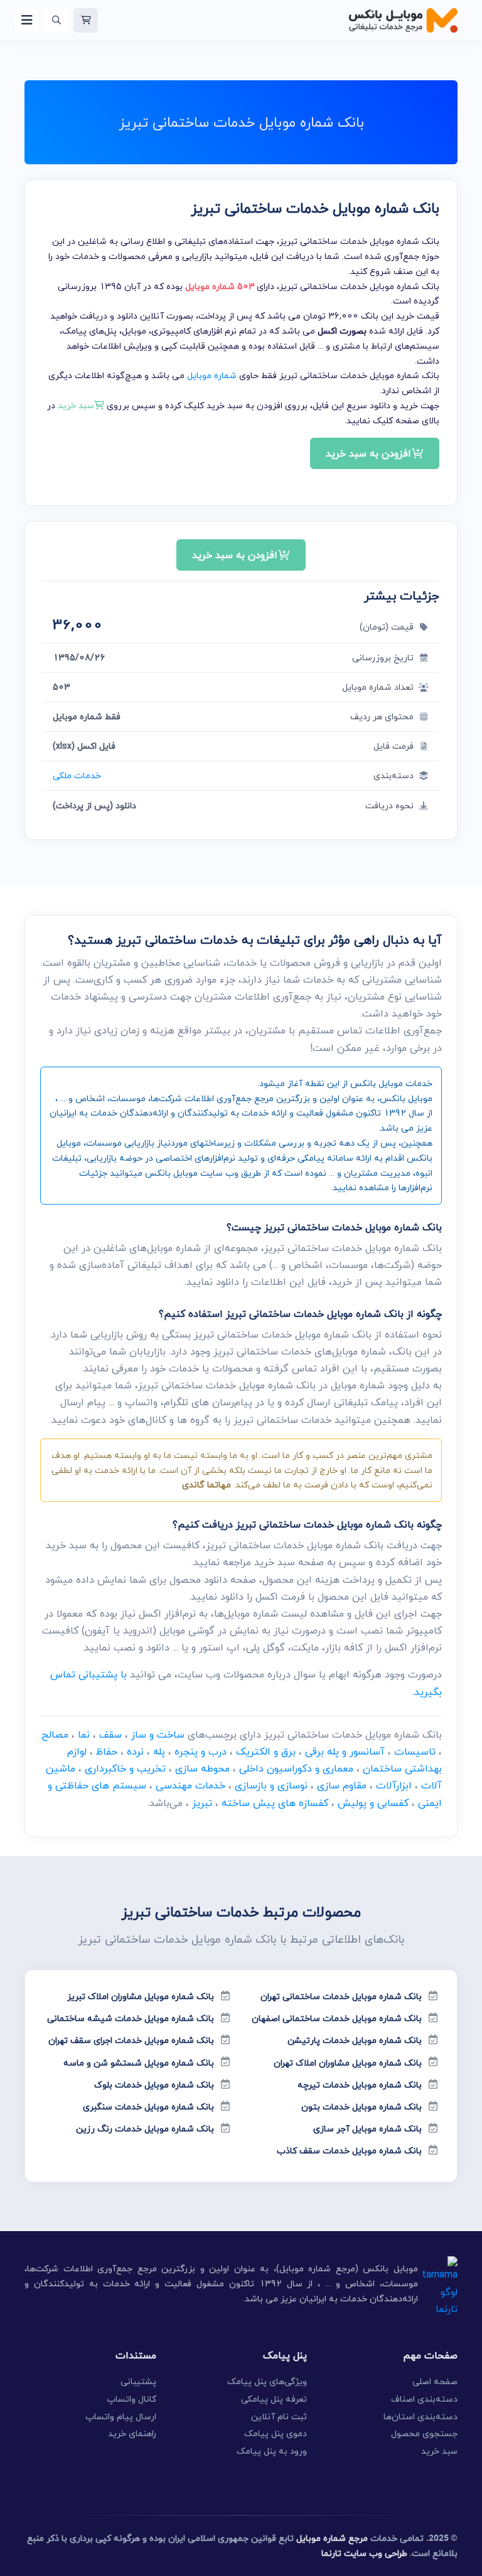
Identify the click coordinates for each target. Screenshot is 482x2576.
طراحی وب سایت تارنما (364, 2553)
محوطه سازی (202, 1768)
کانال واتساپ (131, 2399)
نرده (135, 1751)
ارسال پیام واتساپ (121, 2416)
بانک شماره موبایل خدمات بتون (361, 2107)
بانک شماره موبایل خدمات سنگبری (148, 2107)
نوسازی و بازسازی (271, 1785)
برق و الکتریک (266, 1751)
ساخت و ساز (158, 1734)
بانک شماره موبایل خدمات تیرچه (360, 2085)
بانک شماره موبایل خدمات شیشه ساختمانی (131, 2018)
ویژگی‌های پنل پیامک (267, 2381)
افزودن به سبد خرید (368, 453)
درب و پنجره (201, 1751)
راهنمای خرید (132, 2433)
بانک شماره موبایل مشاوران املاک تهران (348, 2063)
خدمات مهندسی (190, 1785)
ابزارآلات (394, 1785)
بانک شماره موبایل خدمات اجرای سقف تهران (131, 2040)
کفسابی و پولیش (373, 1803)
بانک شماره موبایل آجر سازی (367, 2129)
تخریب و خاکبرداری (125, 1768)
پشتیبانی (138, 2381)
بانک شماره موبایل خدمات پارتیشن (355, 2040)
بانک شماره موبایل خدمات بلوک (154, 2085)
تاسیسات (415, 1751)
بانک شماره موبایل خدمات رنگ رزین (145, 2129)
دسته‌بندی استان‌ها (420, 2416)
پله (159, 1751)
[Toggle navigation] (27, 20)
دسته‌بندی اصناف (424, 2399)
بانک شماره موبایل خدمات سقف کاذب (349, 2151)
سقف (110, 1734)
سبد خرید (439, 2451)
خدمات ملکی (77, 775)
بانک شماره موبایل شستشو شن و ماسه (139, 2063)
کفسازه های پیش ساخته (275, 1803)
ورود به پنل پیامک (272, 2451)
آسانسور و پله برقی (345, 1751)
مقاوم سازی (342, 1785)
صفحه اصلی (435, 2381)
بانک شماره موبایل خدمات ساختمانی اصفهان (337, 2018)
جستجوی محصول (424, 2433)
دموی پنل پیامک (276, 2433)
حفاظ (107, 1751)
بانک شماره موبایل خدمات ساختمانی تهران (341, 1996)
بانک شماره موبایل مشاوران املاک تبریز (141, 1996)
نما (84, 1734)
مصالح (55, 1734)
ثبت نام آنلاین (279, 2416)
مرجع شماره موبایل (332, 2538)
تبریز (202, 1803)
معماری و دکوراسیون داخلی (296, 1768)
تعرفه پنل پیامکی (274, 2399)
